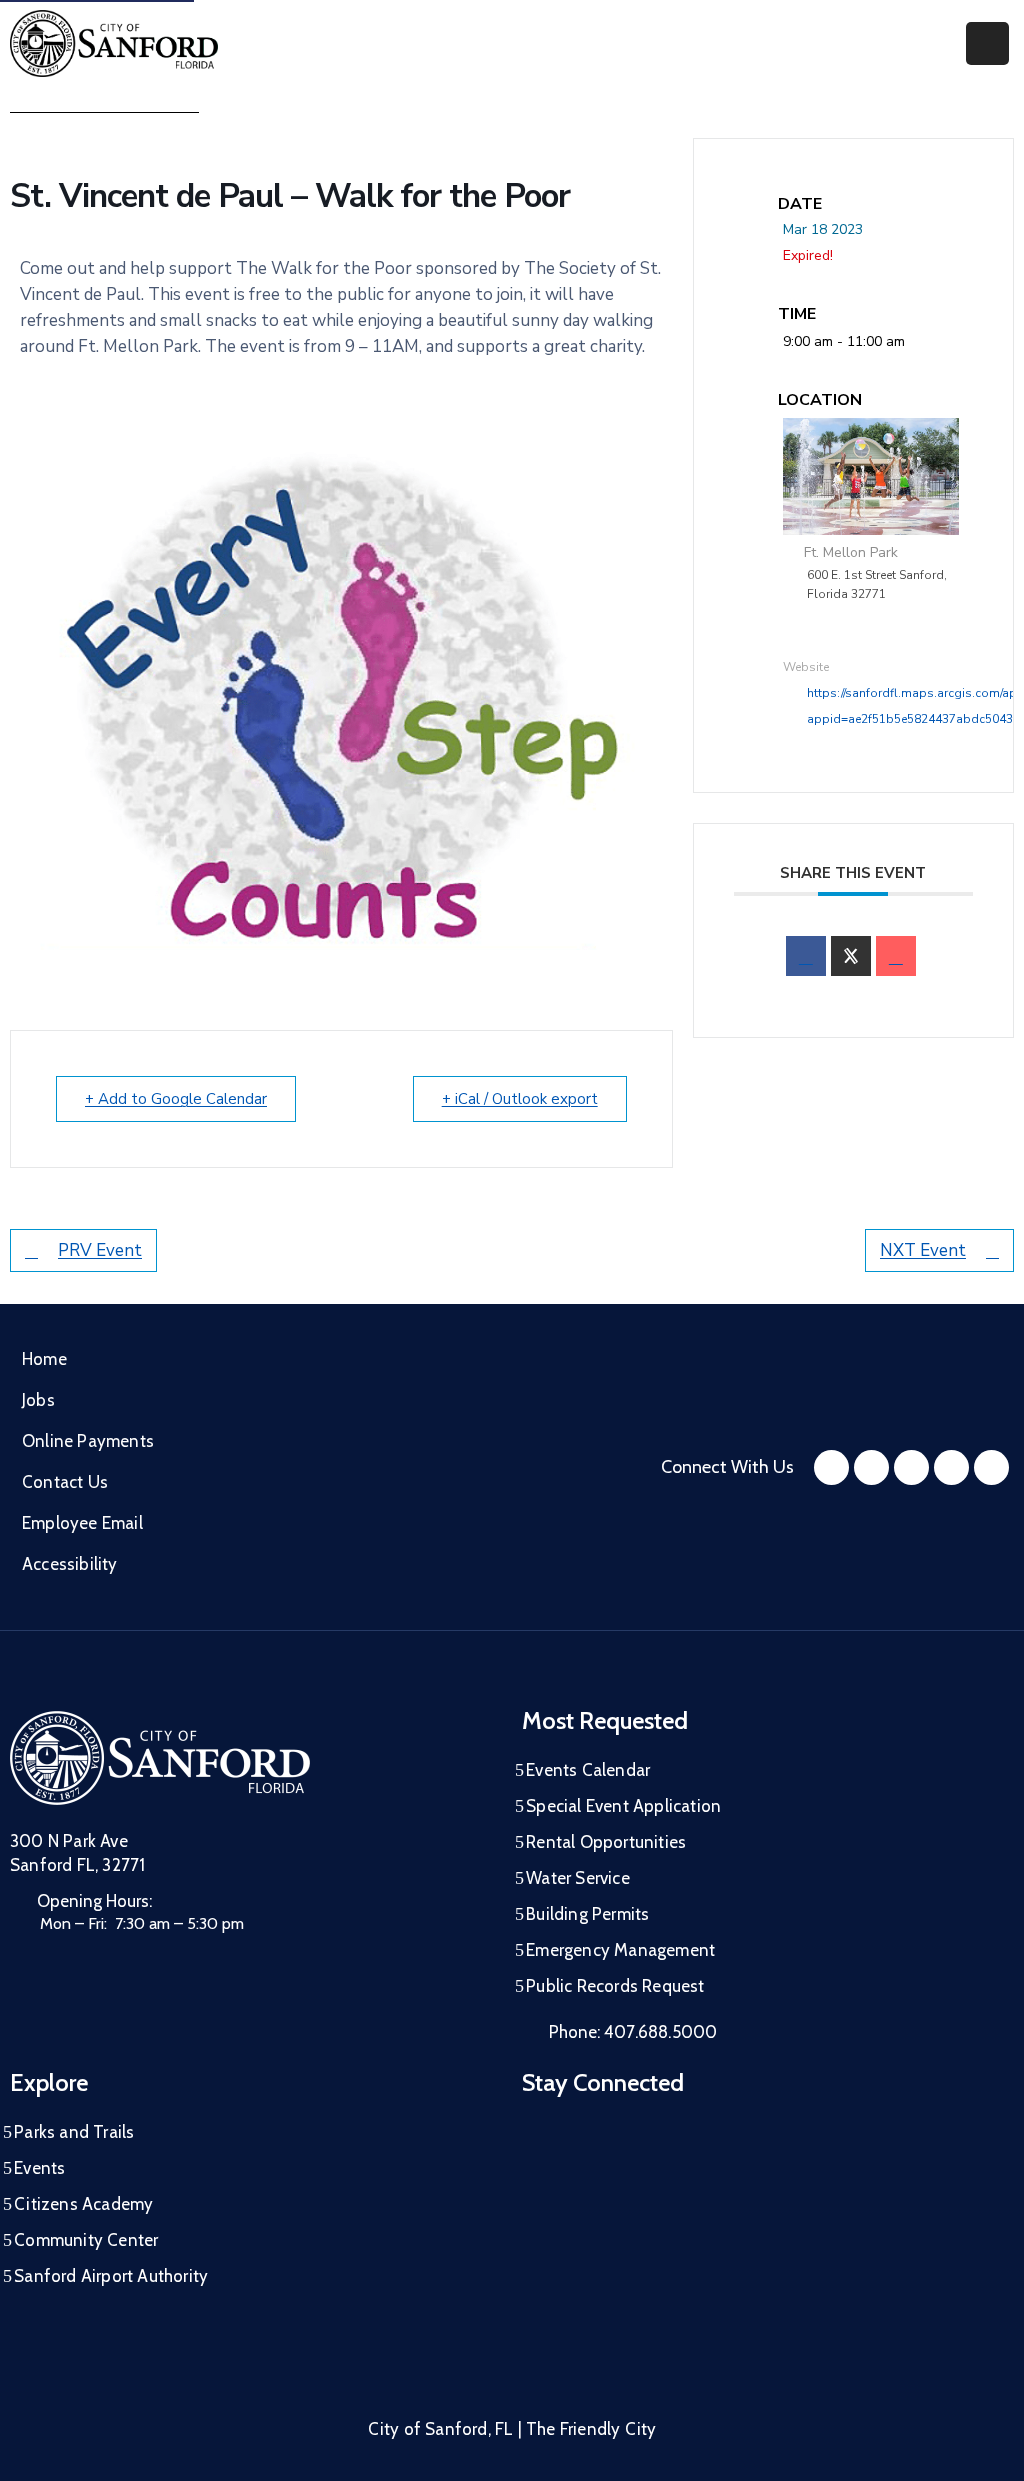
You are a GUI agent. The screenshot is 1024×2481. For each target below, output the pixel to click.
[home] (951, 1467)
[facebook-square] (831, 1467)
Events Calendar (588, 1770)
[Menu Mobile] (987, 43)
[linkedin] (991, 1467)
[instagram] (871, 1467)
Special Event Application (623, 1806)
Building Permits (587, 1914)
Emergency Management (620, 1950)
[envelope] (896, 956)
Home (44, 1359)
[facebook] (806, 956)
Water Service (578, 1878)
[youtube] (911, 1467)
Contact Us (65, 1482)
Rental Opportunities (606, 1842)
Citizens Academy (83, 2204)
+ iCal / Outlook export (520, 1099)
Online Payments (88, 1441)
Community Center (86, 2240)
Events (39, 2168)
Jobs (38, 1400)
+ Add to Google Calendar (176, 1099)
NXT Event (923, 1250)
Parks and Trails (74, 2132)
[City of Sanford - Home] (114, 43)
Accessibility (70, 1564)
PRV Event (100, 1250)
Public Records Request (615, 1986)
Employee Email (82, 1523)
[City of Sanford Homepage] (160, 1758)
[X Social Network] (851, 956)
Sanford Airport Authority (111, 2276)
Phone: (633, 2032)
